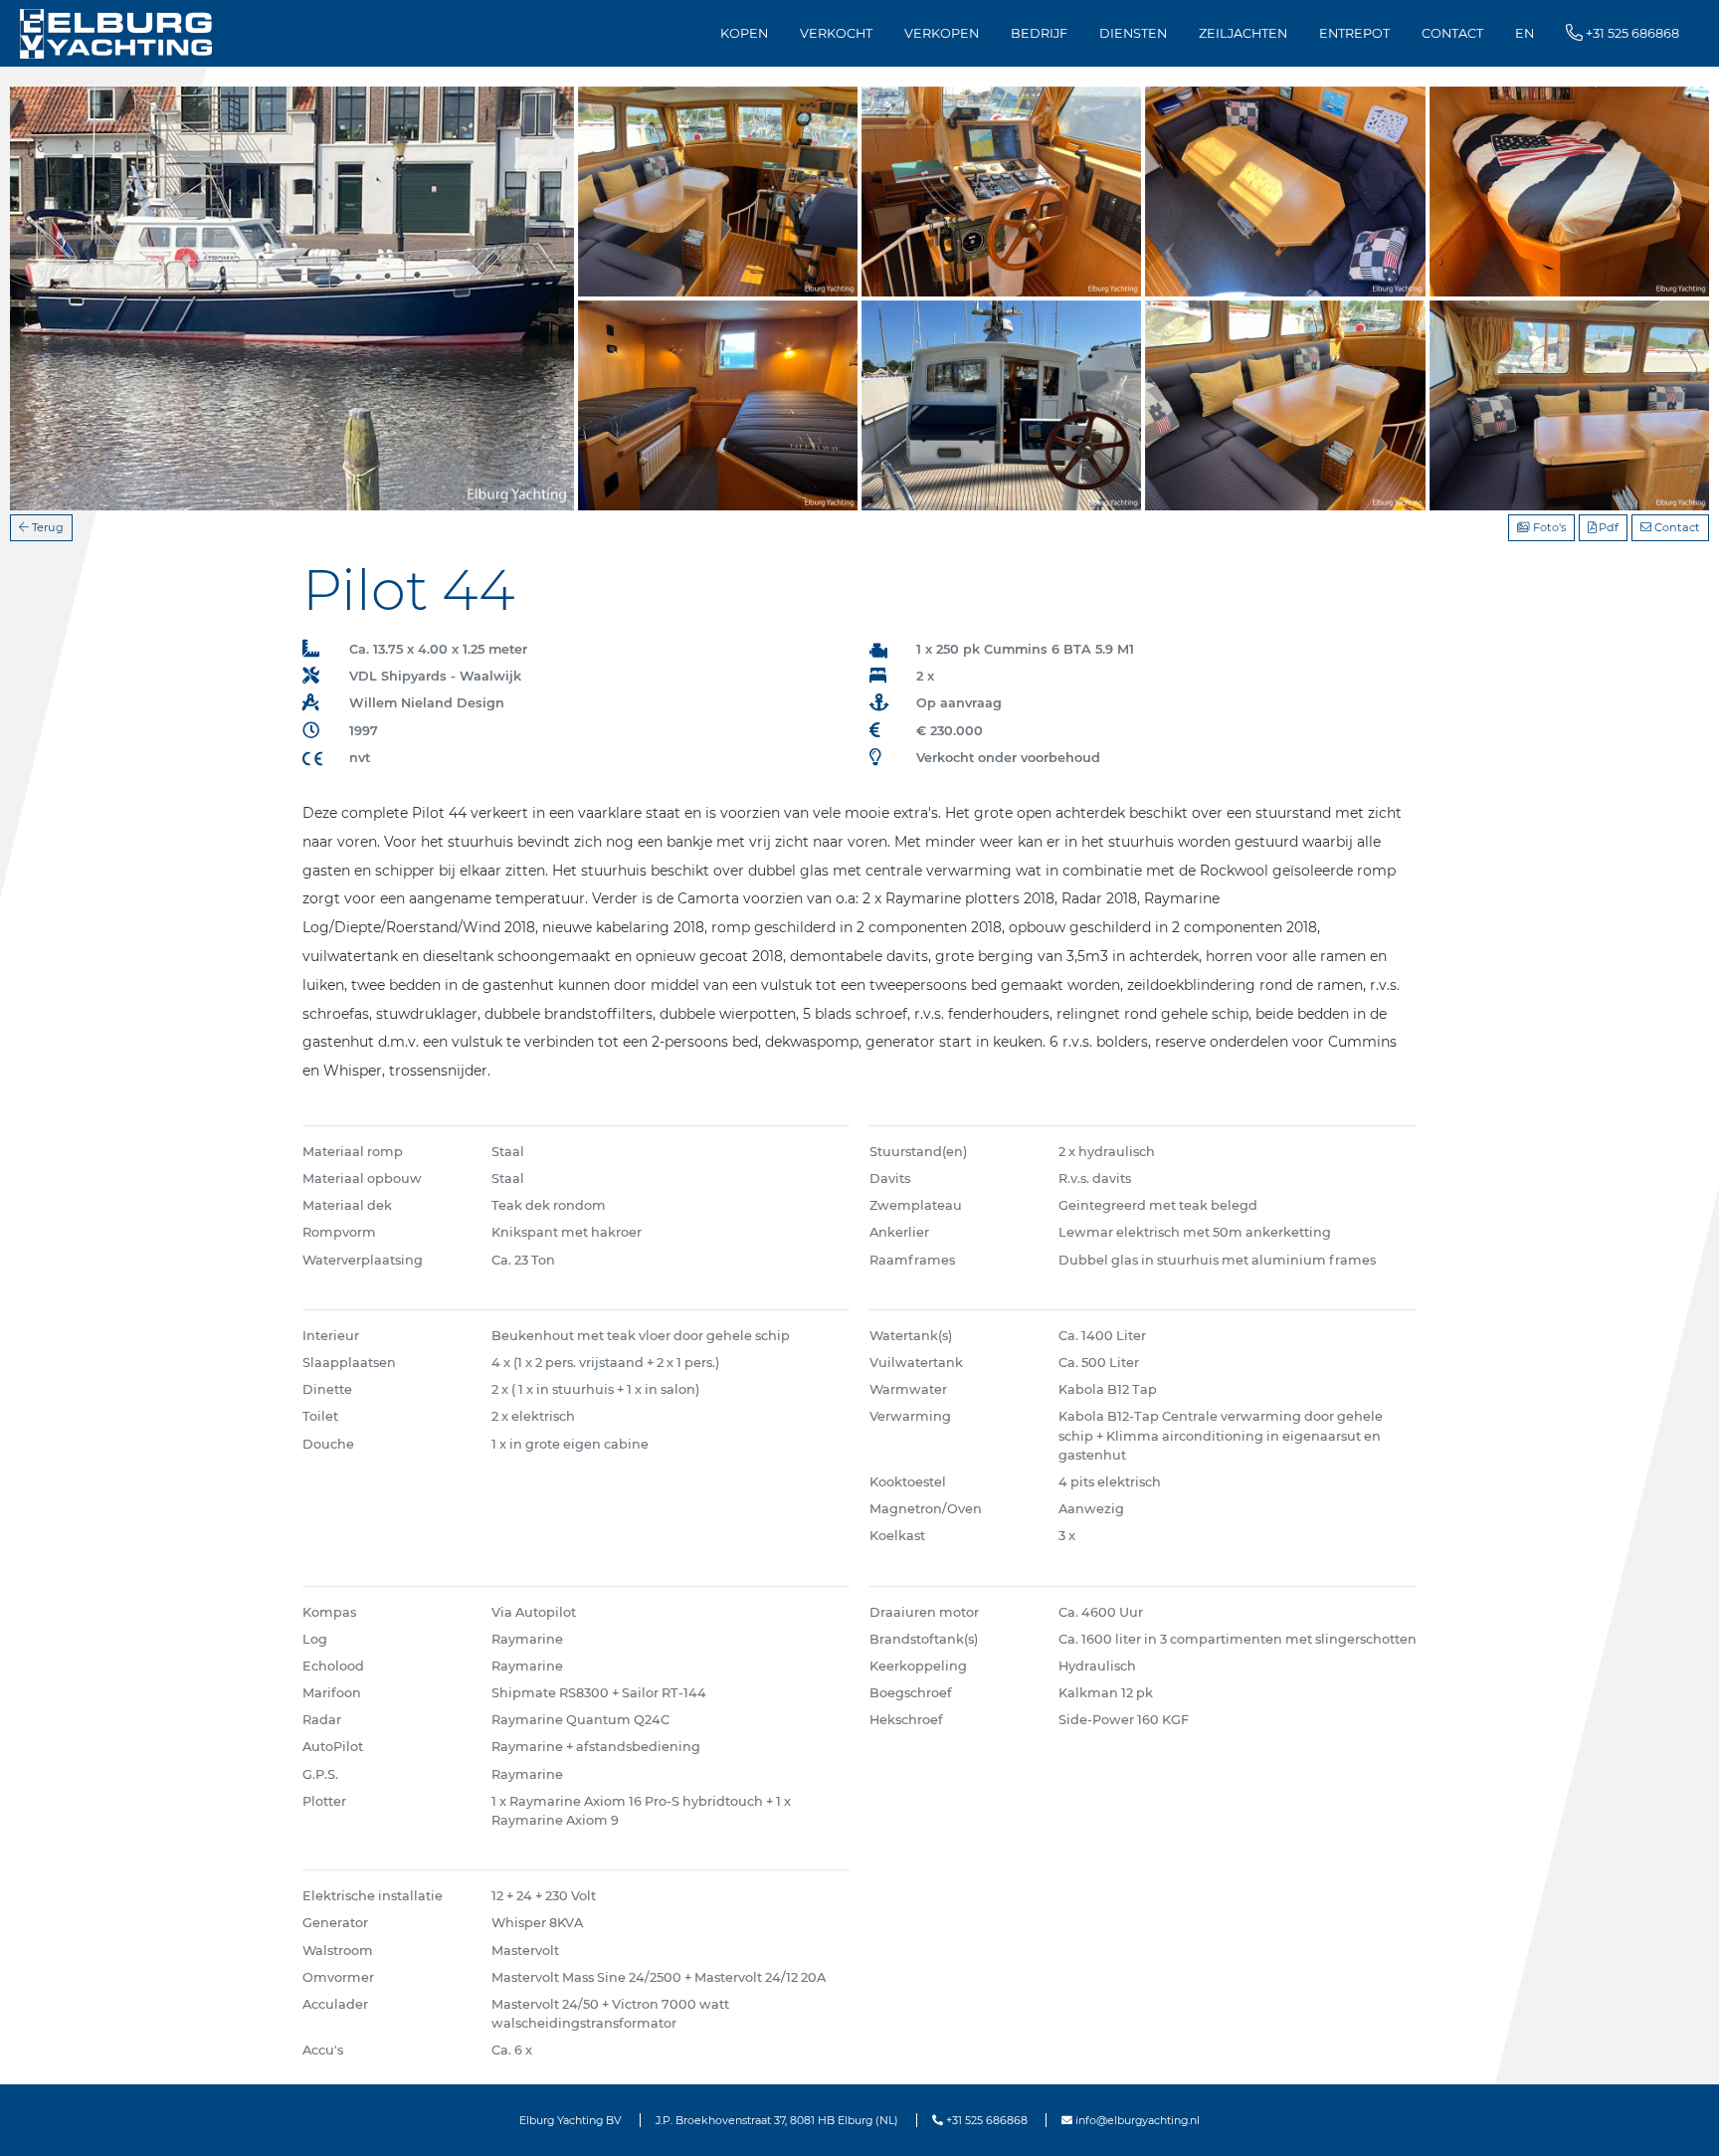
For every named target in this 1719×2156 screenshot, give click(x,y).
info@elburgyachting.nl (1136, 2120)
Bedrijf (1039, 33)
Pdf (1607, 527)
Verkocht (836, 33)
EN (1525, 33)
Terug (46, 527)
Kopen (744, 33)
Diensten (1133, 33)
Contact (1452, 33)
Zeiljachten (1243, 33)
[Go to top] (1679, 2120)
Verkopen (942, 33)
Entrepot (1354, 33)
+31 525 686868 (985, 2120)
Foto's (1548, 527)
